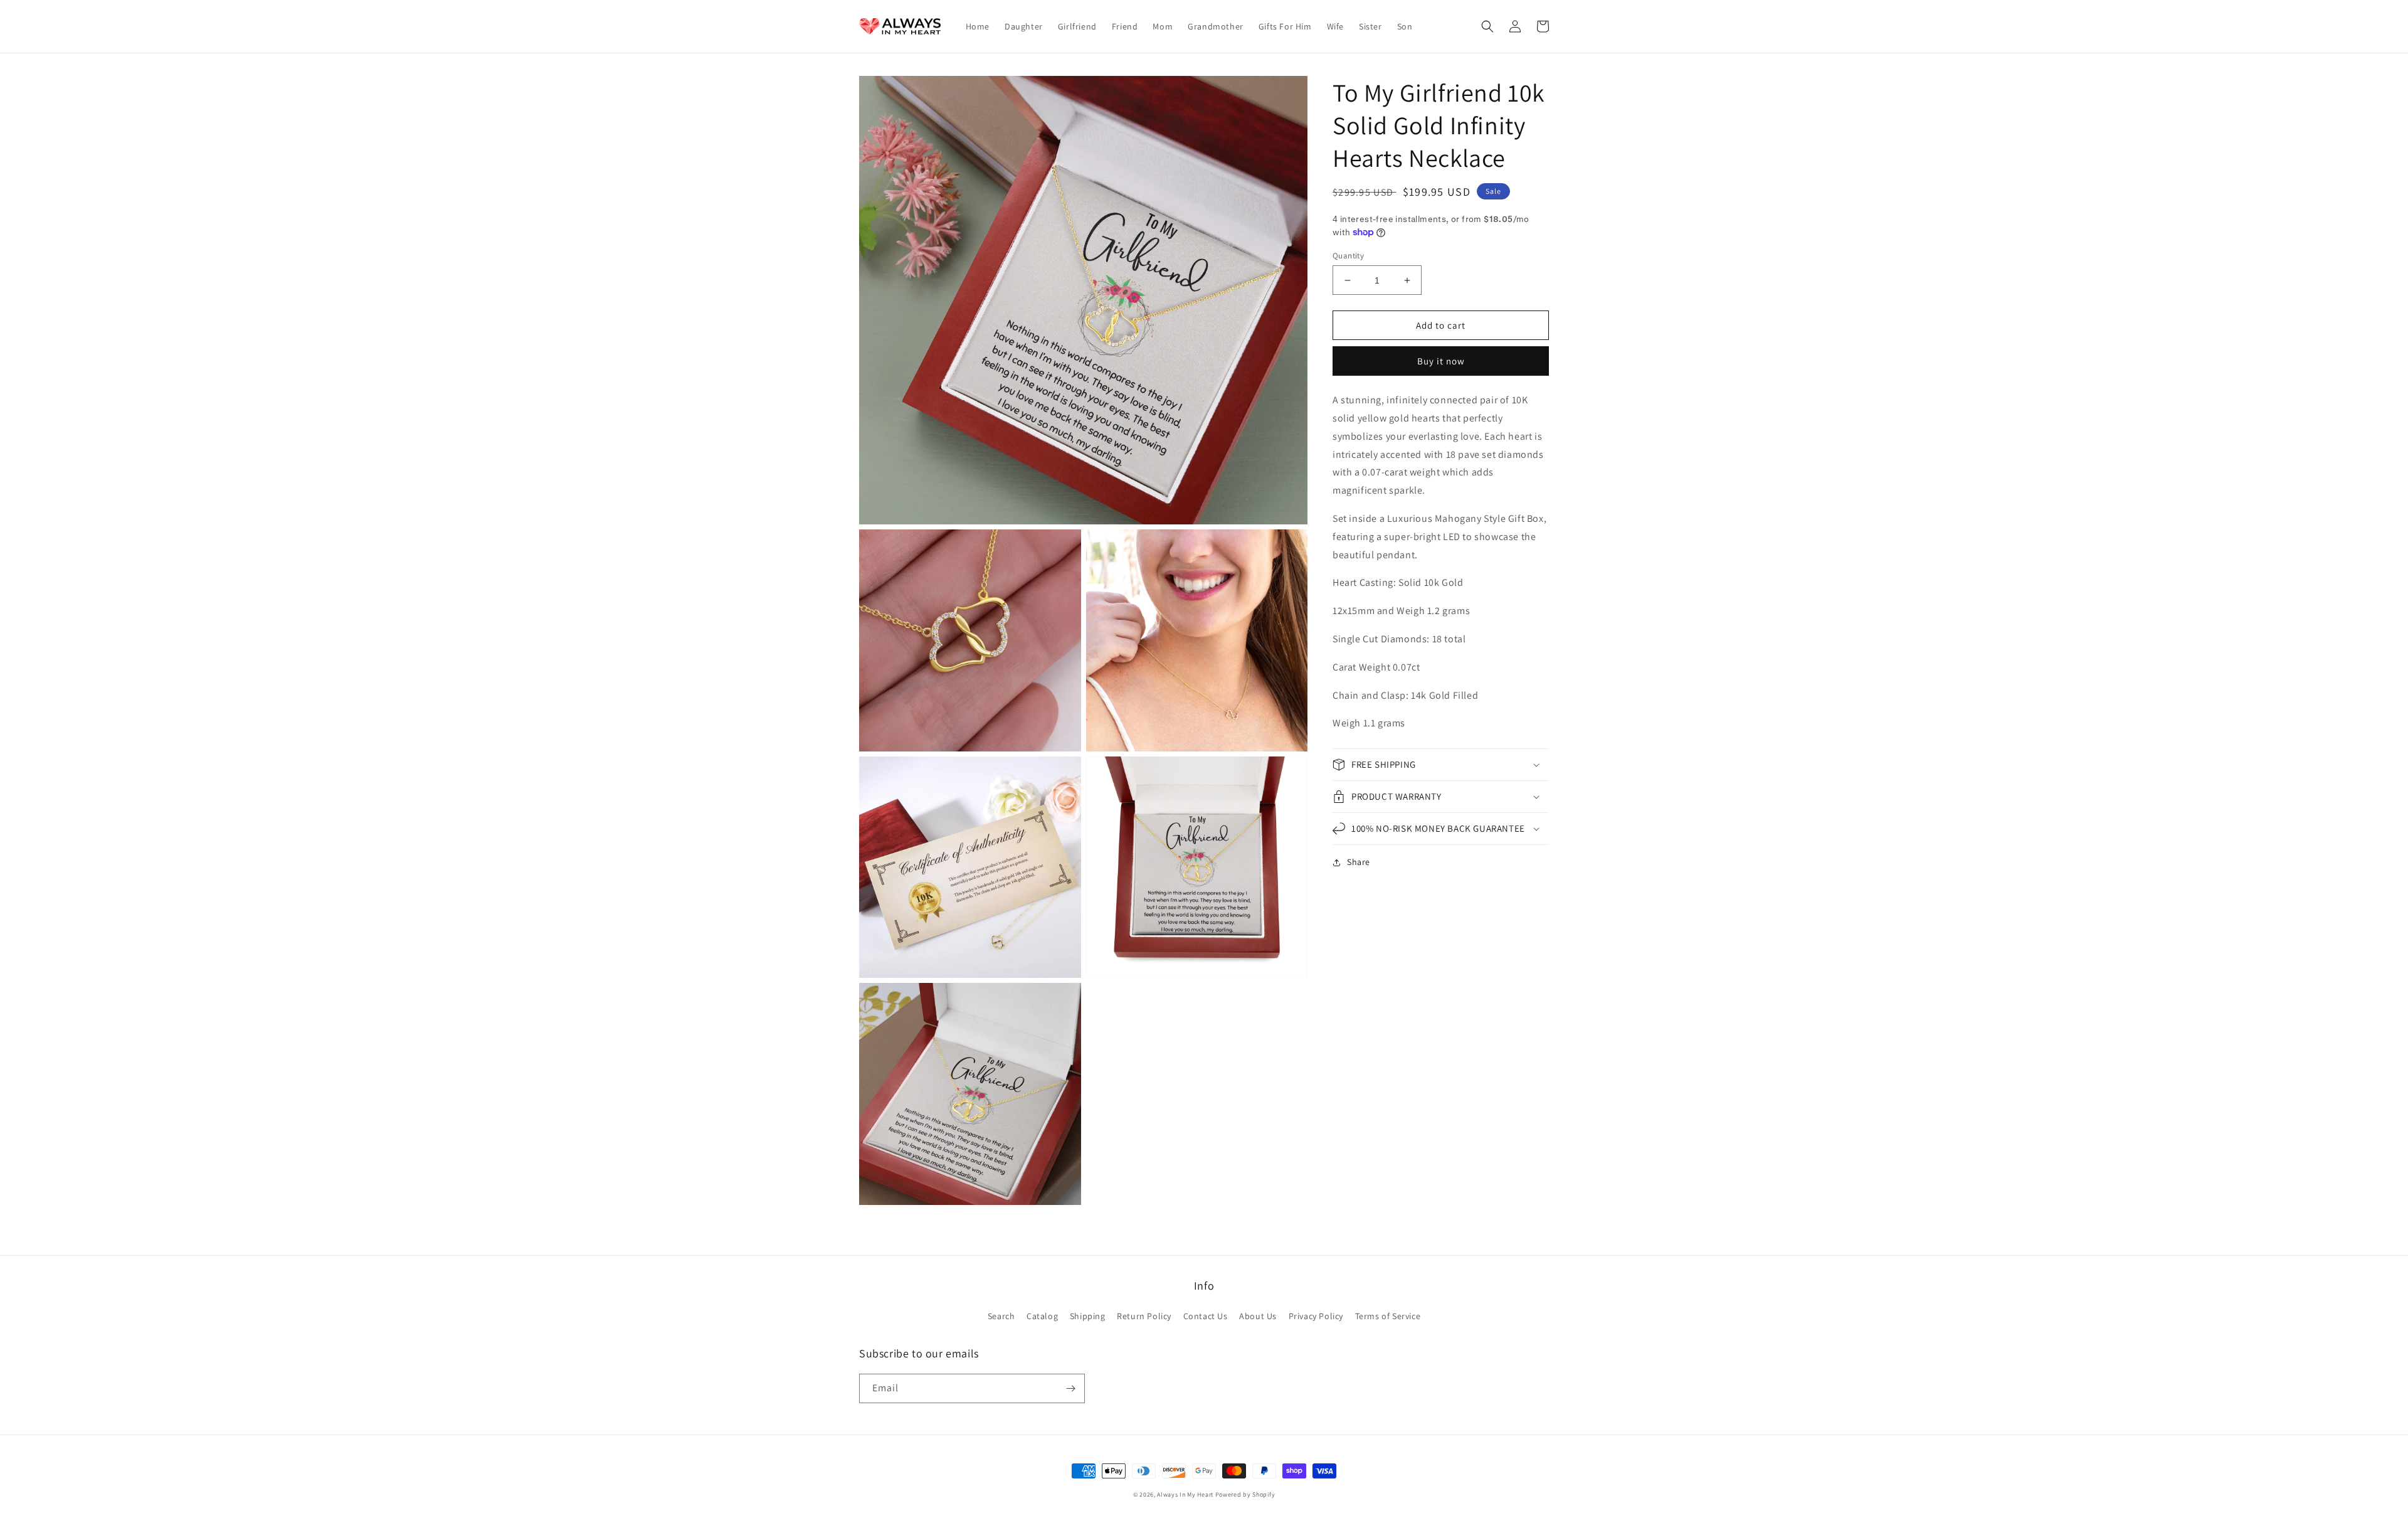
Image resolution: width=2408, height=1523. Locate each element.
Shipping (1088, 1316)
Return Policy (1144, 1316)
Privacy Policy (1316, 1316)
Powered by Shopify (1245, 1494)
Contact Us (1206, 1316)
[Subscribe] (1070, 1388)
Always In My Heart (1185, 1494)
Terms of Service (1388, 1316)
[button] (1487, 26)
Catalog (1042, 1316)
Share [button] (1359, 862)
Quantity (1348, 256)
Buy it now (1441, 361)
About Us (1258, 1316)
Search (1001, 1316)
